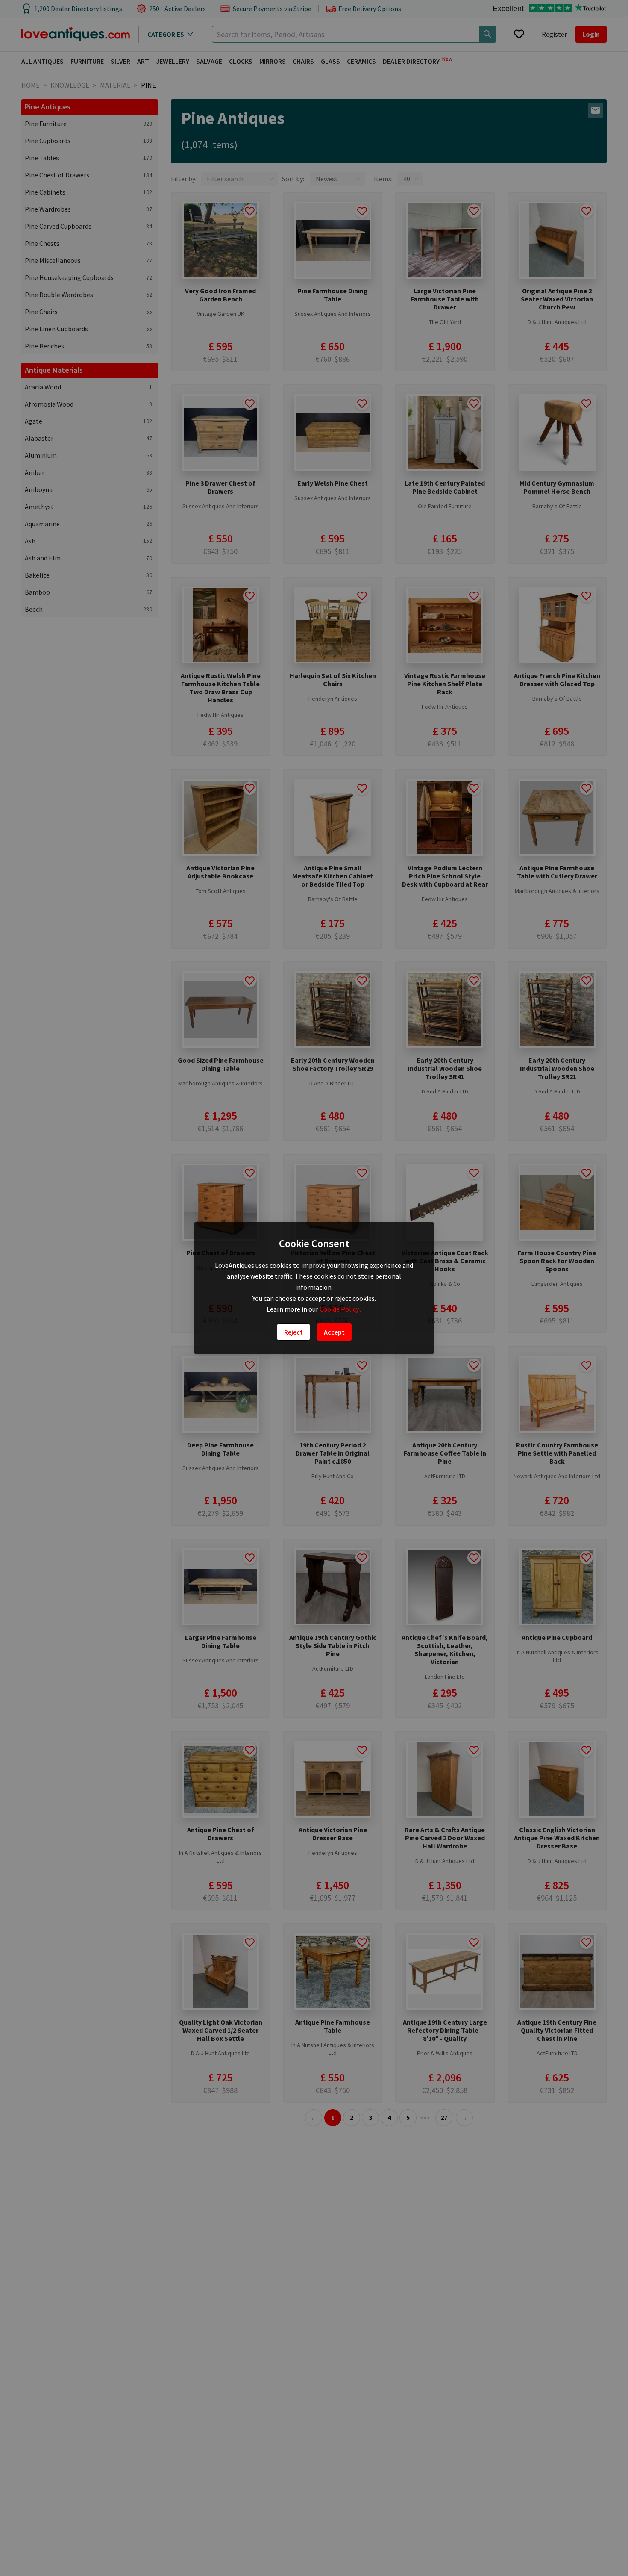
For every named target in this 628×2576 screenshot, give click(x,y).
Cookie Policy (340, 1309)
